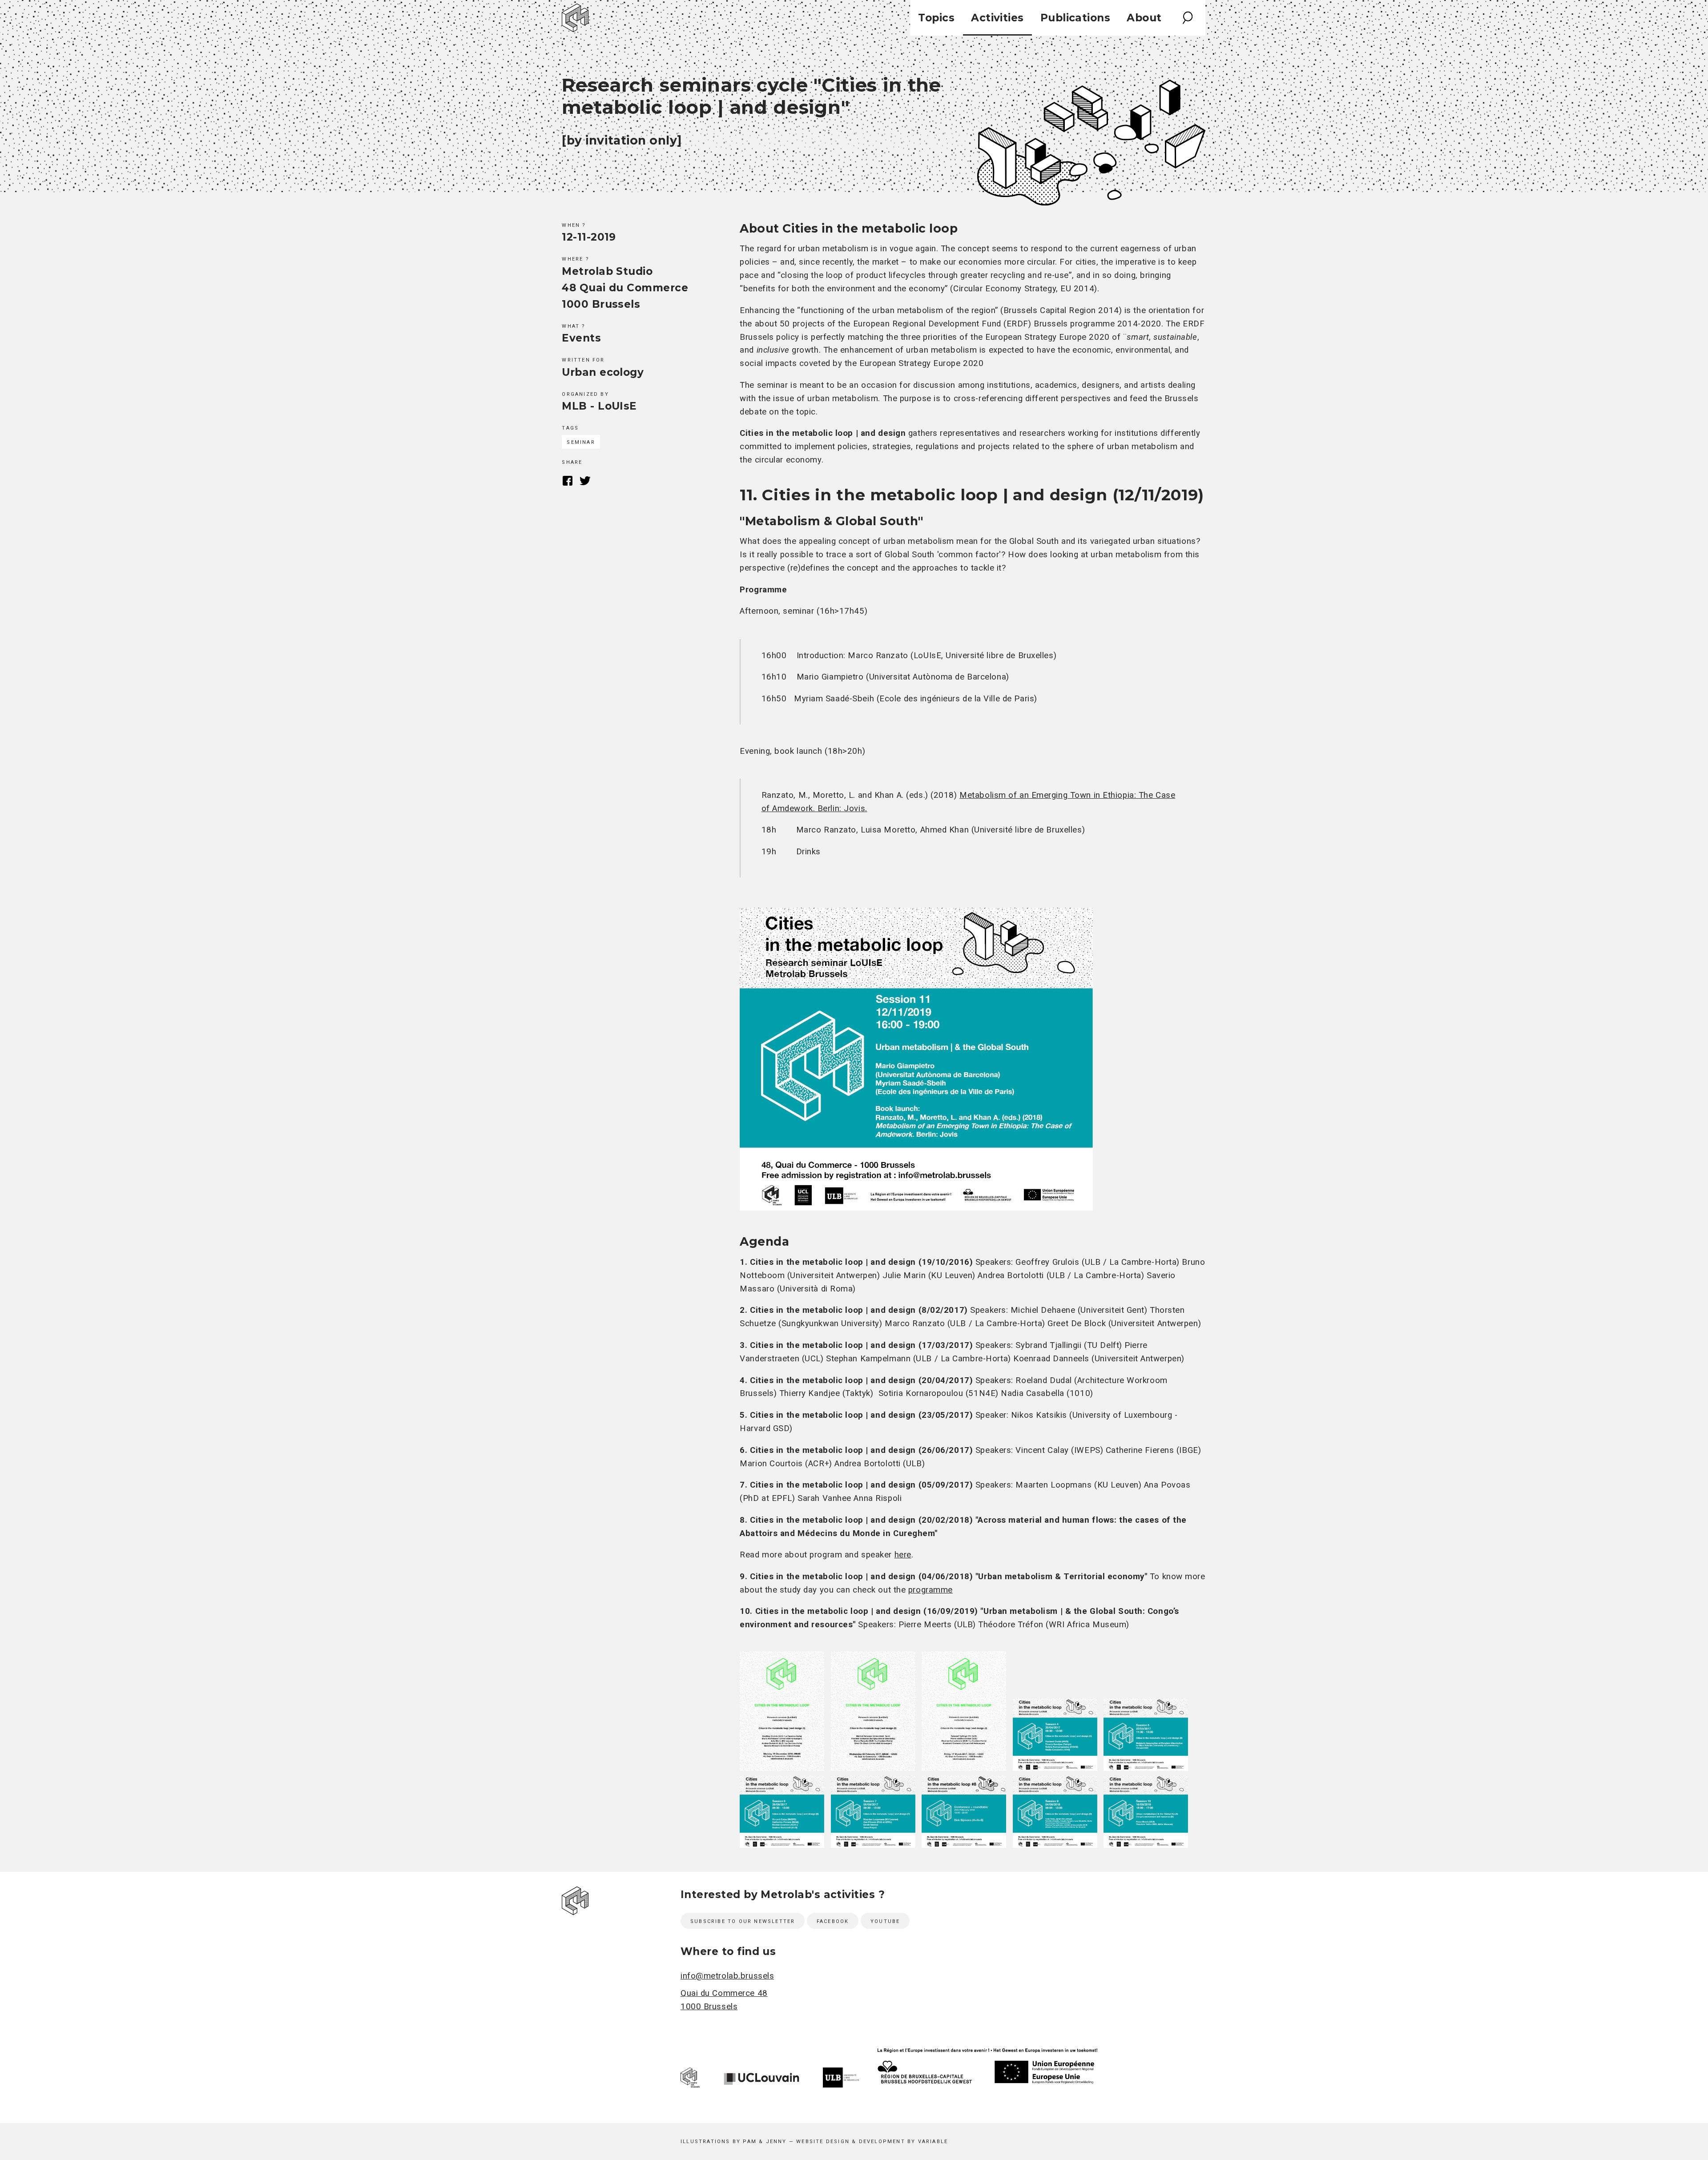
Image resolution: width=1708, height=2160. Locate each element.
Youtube (885, 1921)
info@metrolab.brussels (727, 1976)
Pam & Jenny (765, 2142)
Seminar (581, 442)
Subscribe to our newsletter (743, 1921)
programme (931, 1590)
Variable (933, 2142)
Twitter (585, 481)
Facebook (567, 481)
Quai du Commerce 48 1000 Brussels (724, 2000)
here (903, 1555)
